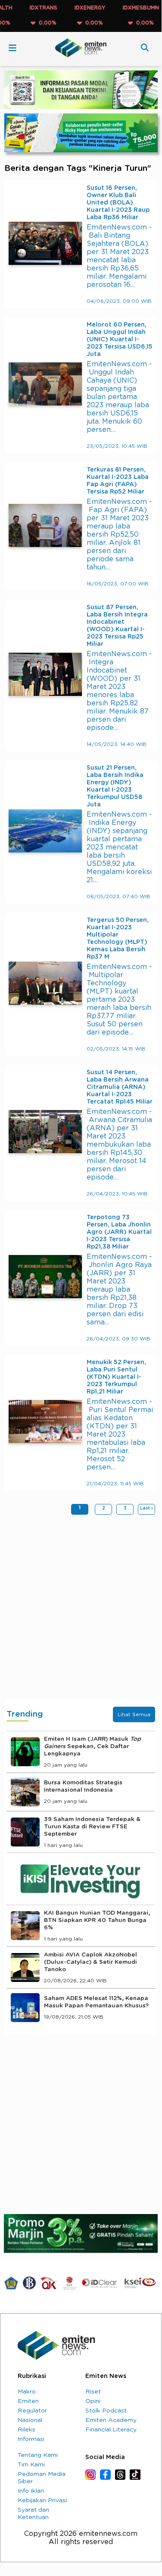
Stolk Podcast (106, 2411)
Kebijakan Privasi (42, 2501)
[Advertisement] (81, 1609)
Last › (146, 1508)
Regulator (32, 2411)
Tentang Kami (38, 2455)
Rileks (26, 2430)
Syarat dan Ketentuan (33, 2514)
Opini (93, 2401)
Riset (93, 2392)
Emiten (28, 2401)
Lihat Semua (134, 1714)
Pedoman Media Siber (42, 2478)
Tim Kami (31, 2465)
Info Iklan (31, 2491)
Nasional (30, 2420)
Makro (27, 2392)
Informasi (31, 2439)
